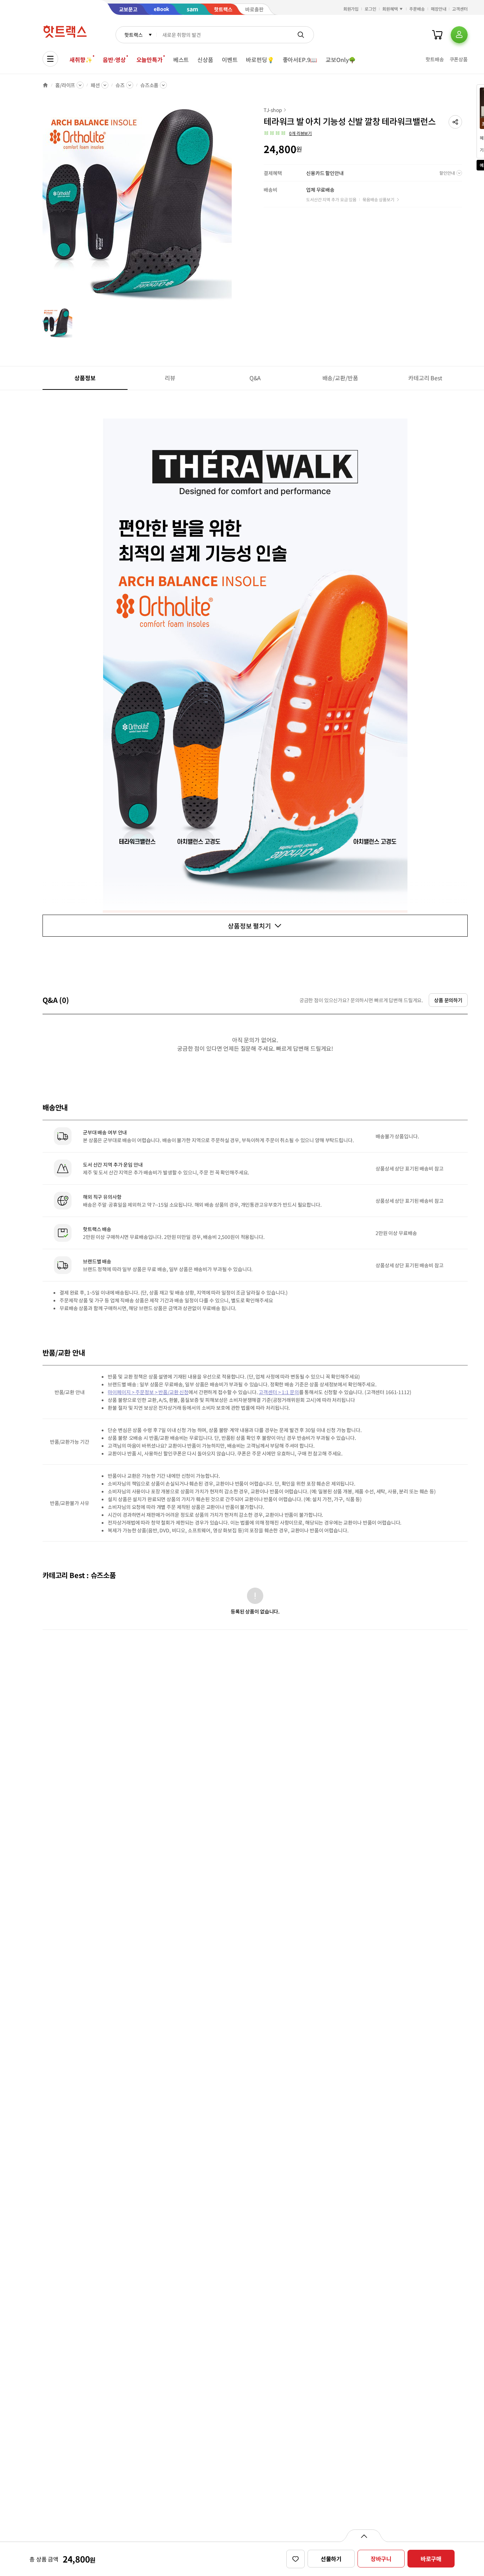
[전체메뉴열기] (50, 59)
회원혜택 (390, 9)
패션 (95, 85)
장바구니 (381, 2559)
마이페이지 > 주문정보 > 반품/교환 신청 (148, 1392)
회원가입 (351, 9)
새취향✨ (81, 60)
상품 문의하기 (448, 1000)
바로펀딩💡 (260, 60)
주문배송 (417, 9)
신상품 (205, 60)
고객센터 (460, 9)
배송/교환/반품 (340, 378)
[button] (455, 122)
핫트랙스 (133, 35)
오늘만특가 (150, 60)
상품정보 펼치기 (249, 926)
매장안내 (439, 9)
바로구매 (431, 2559)
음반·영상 (114, 60)
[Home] (45, 85)
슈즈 (120, 85)
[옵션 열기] (364, 2536)
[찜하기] (296, 2559)
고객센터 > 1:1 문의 (279, 1392)
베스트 (181, 60)
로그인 (370, 9)
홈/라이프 (65, 85)
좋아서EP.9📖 (300, 60)
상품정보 (85, 378)
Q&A (255, 378)
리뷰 (170, 378)
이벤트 (230, 60)
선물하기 (331, 2559)
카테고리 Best (425, 378)
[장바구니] (437, 35)
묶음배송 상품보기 (378, 199)
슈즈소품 (149, 85)
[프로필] (459, 35)
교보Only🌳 (341, 60)
